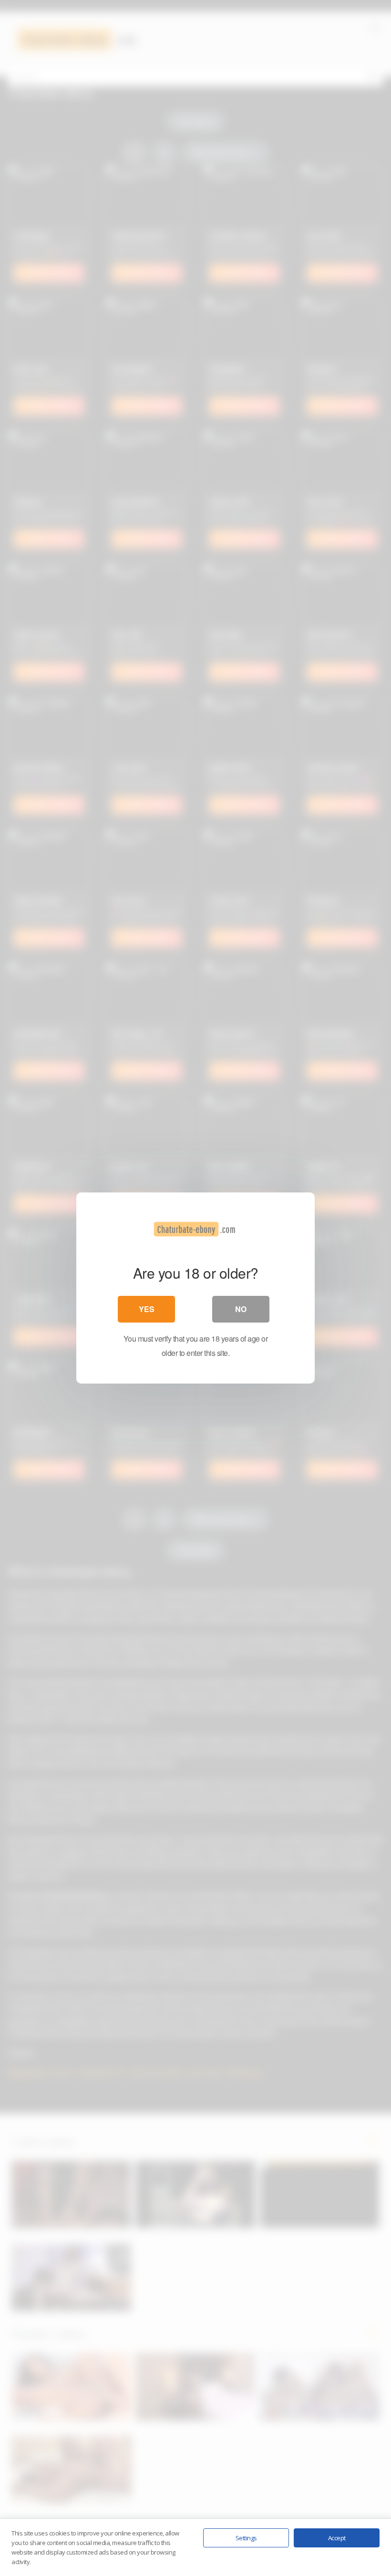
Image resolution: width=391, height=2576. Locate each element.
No (241, 1309)
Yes (147, 1309)
